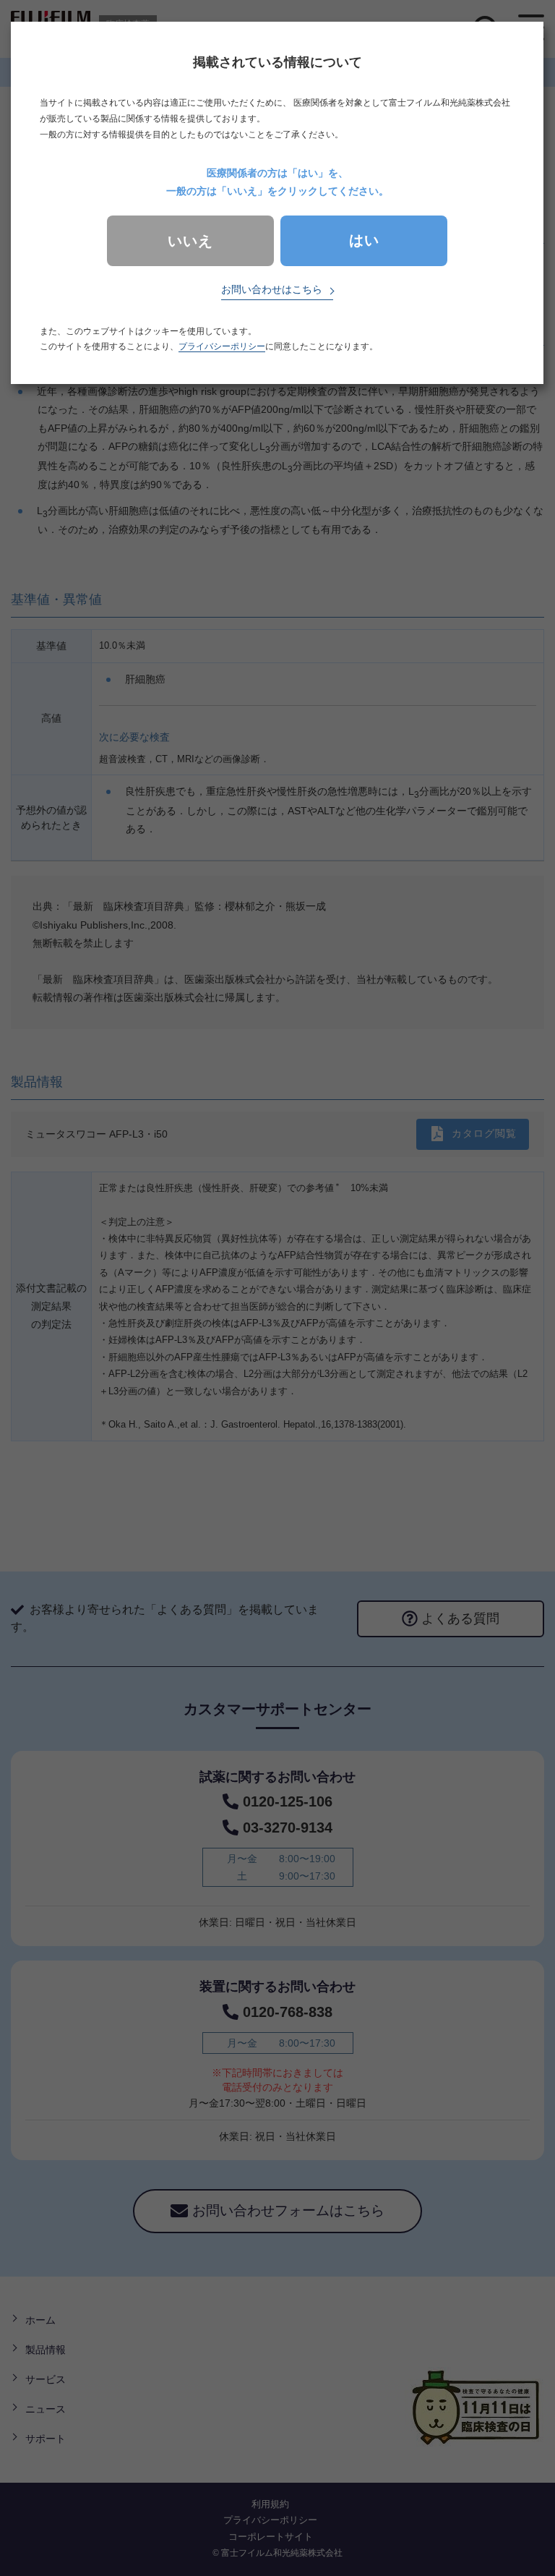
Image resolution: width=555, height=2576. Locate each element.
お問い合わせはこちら (272, 289)
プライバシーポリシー (222, 346)
